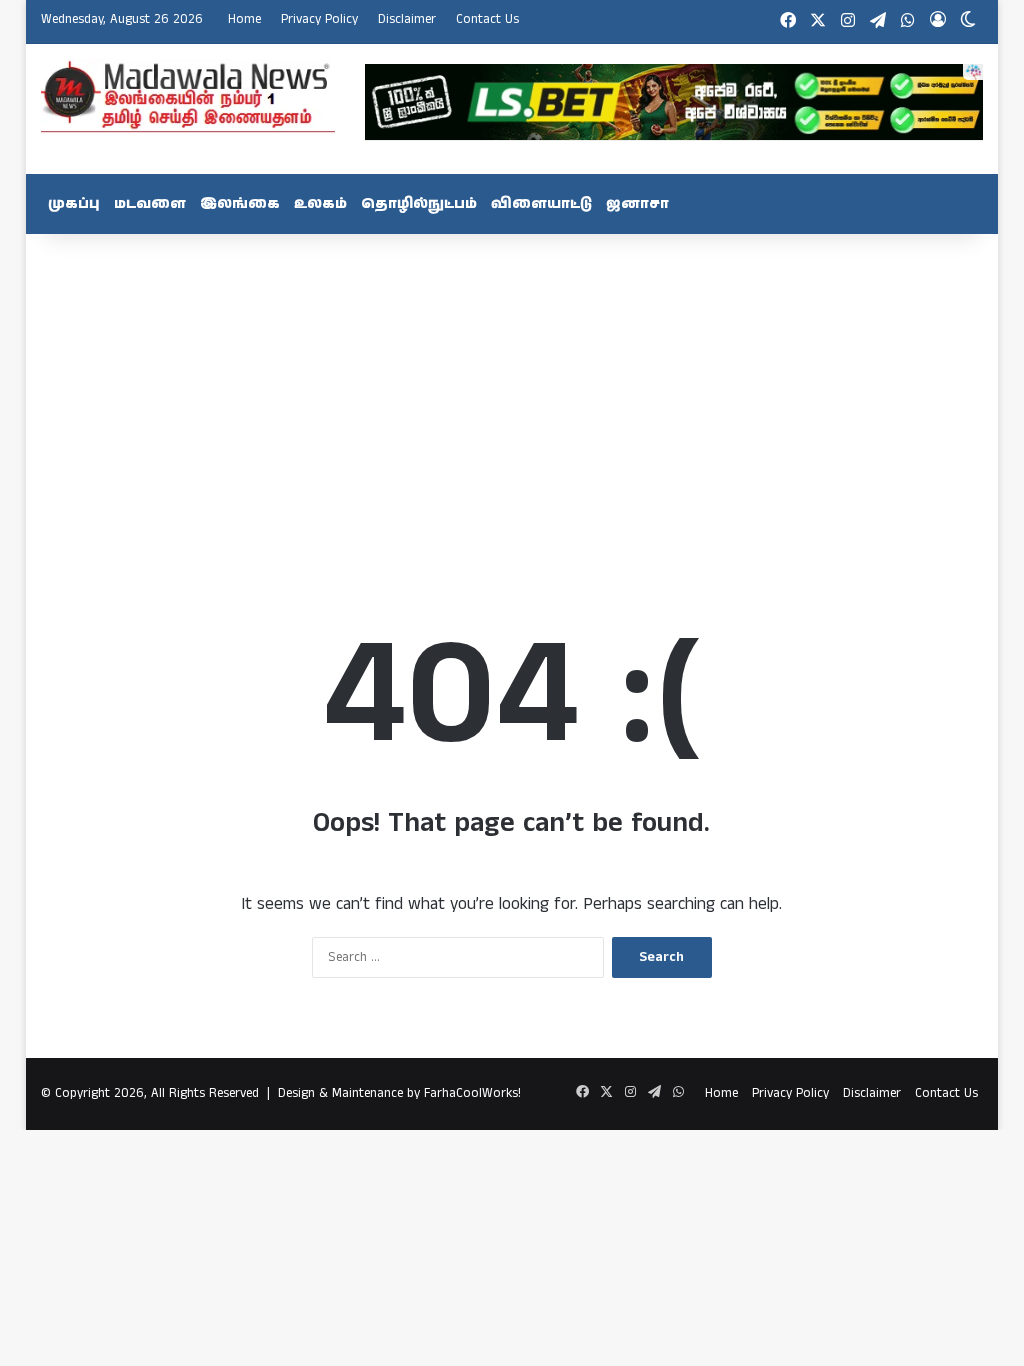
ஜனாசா (637, 204)
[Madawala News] (188, 96)
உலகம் (320, 204)
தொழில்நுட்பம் (419, 204)
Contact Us (487, 19)
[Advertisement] (512, 394)
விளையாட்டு (541, 204)
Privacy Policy (319, 19)
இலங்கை (240, 204)
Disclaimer (407, 19)
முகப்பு (74, 204)
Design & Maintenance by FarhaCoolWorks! (399, 1093)
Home (244, 19)
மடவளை (150, 204)
